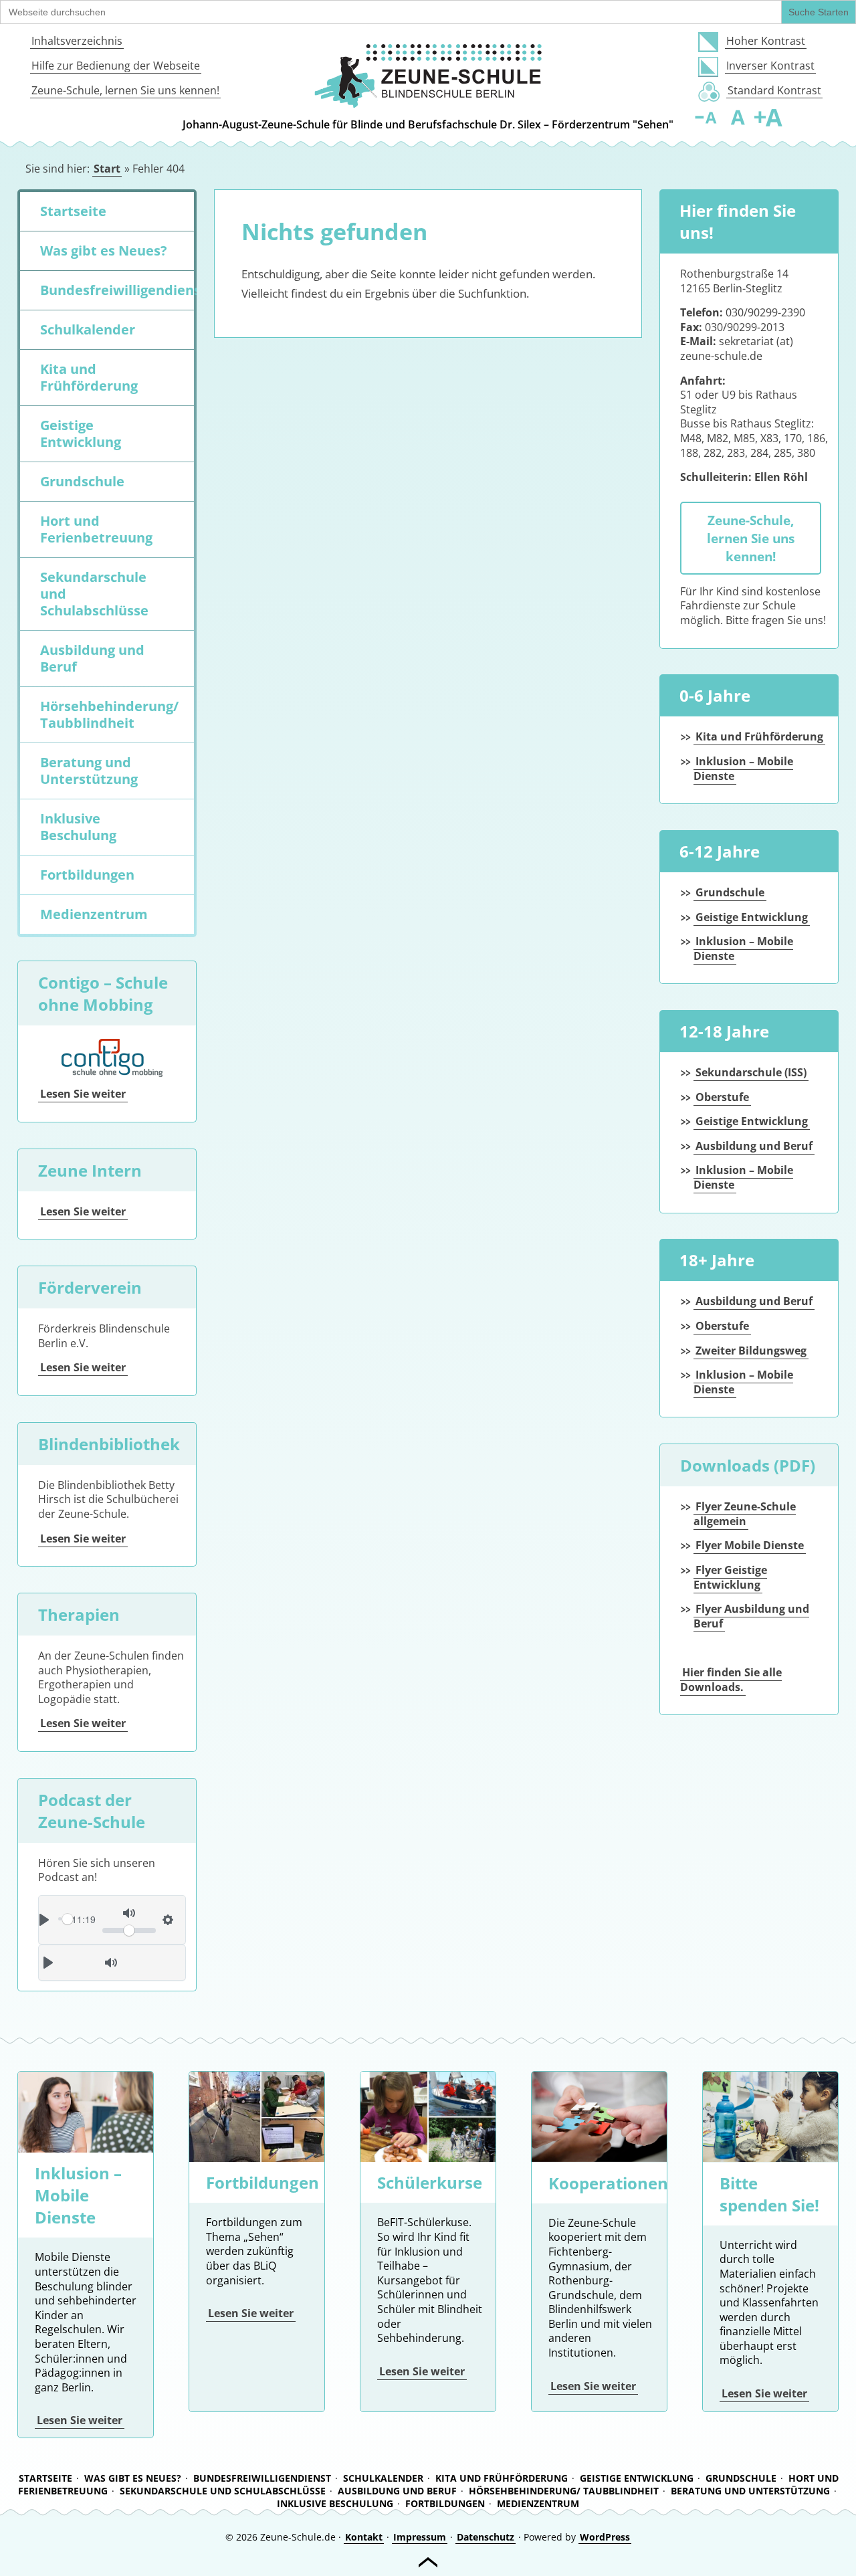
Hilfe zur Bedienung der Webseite (116, 66)
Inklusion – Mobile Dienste (743, 769)
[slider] (129, 1930)
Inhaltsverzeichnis (77, 41)
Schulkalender (88, 329)
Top (428, 2563)
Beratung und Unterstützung (89, 771)
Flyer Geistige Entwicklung (730, 1577)
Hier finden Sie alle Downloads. (731, 1680)
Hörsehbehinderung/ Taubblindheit (109, 714)
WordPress (605, 2537)
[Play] (48, 1963)
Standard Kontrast (774, 90)
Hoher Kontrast (766, 41)
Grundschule (82, 481)
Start (107, 169)
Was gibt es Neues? (104, 251)
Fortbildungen (87, 875)
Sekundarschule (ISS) (751, 1072)
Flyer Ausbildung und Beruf (751, 1616)
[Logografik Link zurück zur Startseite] (428, 76)
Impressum (420, 2537)
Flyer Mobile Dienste (750, 1545)
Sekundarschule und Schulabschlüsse (94, 594)
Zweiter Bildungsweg (751, 1351)
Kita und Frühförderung (89, 377)
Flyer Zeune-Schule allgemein (745, 1514)
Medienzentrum (94, 914)
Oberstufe (722, 1097)
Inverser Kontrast (770, 66)
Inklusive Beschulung (78, 827)
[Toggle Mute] (111, 1963)
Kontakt (364, 2537)
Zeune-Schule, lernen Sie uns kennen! (125, 90)
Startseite (73, 211)
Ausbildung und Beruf (92, 658)
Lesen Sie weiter (83, 1094)
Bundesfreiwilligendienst (117, 290)
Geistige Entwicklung (81, 433)
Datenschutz (486, 2537)
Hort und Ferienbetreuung (96, 529)
